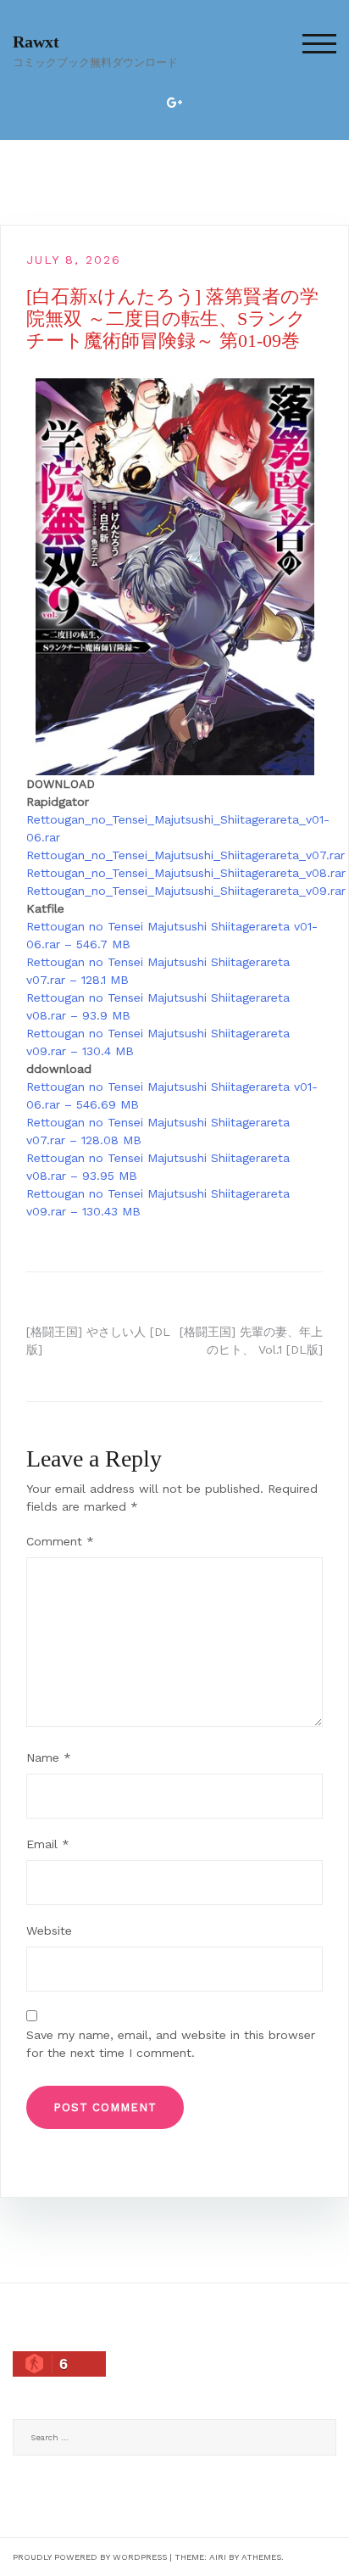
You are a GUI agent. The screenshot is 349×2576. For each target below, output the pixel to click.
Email (48, 1844)
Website (49, 1931)
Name (49, 1757)
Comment (60, 1541)
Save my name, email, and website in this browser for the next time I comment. (171, 2044)
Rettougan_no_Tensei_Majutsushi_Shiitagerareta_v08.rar (186, 873)
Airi (218, 2557)
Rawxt (36, 42)
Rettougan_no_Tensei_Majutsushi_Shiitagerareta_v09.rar (186, 891)
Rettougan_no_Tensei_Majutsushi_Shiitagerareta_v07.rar (186, 855)
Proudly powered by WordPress (90, 2557)
